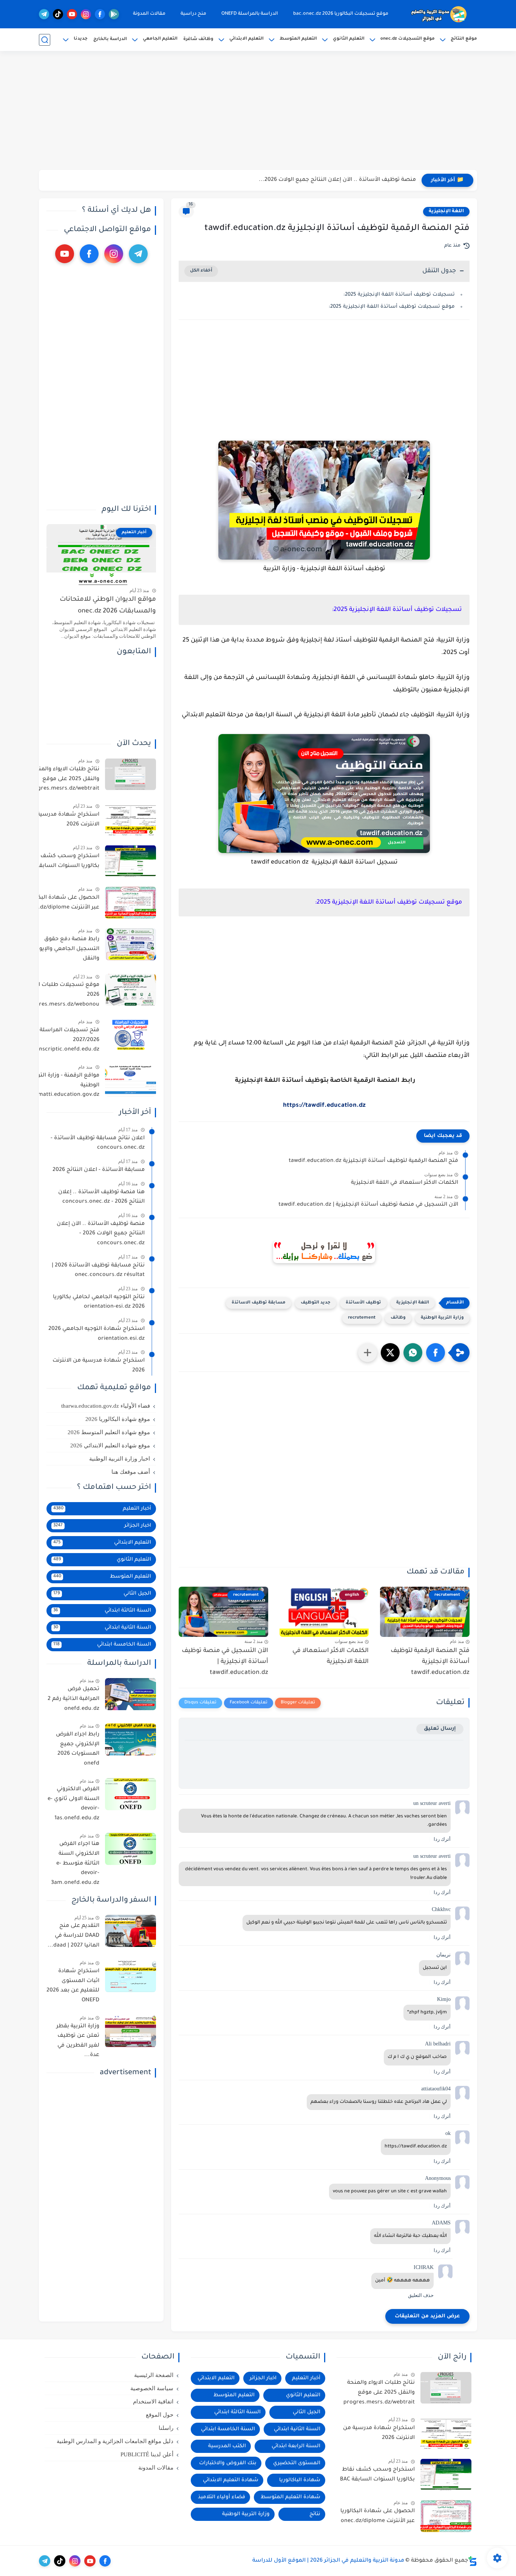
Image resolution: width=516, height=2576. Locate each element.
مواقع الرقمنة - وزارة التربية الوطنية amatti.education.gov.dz (65, 1085)
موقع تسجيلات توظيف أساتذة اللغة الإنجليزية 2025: (392, 307)
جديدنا (81, 39)
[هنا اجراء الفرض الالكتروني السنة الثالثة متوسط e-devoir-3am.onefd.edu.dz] (131, 1849)
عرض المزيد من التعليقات (427, 2316)
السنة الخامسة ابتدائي (102, 1645)
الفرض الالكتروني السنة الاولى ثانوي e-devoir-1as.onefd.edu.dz (73, 1804)
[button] (436, 1353)
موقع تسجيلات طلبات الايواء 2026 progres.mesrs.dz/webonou (62, 995)
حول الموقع (160, 2415)
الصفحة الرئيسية (154, 2375)
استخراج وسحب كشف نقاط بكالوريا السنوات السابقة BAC (62, 861)
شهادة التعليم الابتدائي (231, 2480)
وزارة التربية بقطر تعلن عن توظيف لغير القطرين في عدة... (78, 2041)
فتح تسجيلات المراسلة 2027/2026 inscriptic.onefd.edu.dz (68, 1040)
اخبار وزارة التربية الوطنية (120, 1459)
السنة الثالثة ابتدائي (102, 1611)
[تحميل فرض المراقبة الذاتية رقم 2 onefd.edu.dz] (131, 1694)
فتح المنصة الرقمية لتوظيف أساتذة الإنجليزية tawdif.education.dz (373, 1161)
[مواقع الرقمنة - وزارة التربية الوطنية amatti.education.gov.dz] (131, 1081)
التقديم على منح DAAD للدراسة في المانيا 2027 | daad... (73, 1936)
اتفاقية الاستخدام (153, 2402)
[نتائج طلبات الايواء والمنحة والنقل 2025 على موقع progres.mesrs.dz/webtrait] (131, 774)
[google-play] (114, 14)
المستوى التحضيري (297, 2463)
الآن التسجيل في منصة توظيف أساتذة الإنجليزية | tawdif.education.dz (368, 1205)
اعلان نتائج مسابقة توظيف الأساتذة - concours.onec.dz (98, 1143)
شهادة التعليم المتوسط (290, 2497)
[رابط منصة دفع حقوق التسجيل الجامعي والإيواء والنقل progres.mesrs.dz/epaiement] (131, 944)
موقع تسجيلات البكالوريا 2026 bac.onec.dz (341, 14)
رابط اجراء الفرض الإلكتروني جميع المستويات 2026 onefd (78, 1749)
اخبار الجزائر (102, 1526)
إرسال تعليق (440, 1729)
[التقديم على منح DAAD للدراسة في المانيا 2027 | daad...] (131, 1931)
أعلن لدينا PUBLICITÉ (147, 2454)
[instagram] (86, 14)
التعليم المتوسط (298, 39)
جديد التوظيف (316, 1303)
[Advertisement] (258, 111)
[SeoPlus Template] (473, 2561)
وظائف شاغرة (198, 39)
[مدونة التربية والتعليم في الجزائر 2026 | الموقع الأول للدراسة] (439, 14)
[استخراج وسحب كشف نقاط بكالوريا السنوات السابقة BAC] (131, 861)
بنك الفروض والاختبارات (228, 2463)
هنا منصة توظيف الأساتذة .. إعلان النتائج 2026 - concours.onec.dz (331, 180)
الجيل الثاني (102, 1594)
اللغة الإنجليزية (446, 211)
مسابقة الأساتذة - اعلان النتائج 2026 (99, 1170)
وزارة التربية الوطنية (442, 1318)
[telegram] (44, 14)
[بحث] (45, 40)
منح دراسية (193, 14)
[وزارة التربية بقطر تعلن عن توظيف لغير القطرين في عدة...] (131, 2031)
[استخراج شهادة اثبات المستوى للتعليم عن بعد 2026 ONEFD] (131, 1976)
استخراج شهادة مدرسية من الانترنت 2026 (63, 820)
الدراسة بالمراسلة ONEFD (250, 14)
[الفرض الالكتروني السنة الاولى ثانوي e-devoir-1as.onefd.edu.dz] (131, 1794)
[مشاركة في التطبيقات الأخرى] (368, 1353)
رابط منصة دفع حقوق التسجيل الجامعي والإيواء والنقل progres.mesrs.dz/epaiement (61, 950)
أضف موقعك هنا (131, 1472)
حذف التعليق (421, 2295)
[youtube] (72, 14)
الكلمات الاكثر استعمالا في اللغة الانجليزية (405, 1183)
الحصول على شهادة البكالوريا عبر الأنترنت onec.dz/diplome (62, 903)
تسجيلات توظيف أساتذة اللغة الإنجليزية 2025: (399, 295)
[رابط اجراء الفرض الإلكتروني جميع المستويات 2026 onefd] (131, 1739)
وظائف (398, 1318)
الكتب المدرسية (227, 2446)
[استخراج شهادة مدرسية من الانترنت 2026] (131, 820)
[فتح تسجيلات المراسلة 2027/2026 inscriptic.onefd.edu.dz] (131, 1035)
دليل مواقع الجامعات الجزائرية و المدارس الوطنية (115, 2441)
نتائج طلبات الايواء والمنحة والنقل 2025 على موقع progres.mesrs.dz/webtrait (64, 779)
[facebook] (100, 14)
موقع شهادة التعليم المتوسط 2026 (109, 1432)
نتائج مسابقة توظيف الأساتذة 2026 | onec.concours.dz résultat (98, 1270)
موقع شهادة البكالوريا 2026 (118, 1419)
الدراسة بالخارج (110, 39)
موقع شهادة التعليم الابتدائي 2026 (110, 1445)
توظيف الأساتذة (363, 1303)
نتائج (315, 2514)
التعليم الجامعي (160, 39)
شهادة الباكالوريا (300, 2480)
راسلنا (166, 2428)
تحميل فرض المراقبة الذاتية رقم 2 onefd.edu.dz (73, 1699)
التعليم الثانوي (349, 39)
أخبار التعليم (102, 1509)
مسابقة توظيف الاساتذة (259, 1303)
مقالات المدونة (149, 14)
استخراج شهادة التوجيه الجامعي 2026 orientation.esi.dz (97, 1334)
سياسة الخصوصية (152, 2388)
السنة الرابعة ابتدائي (296, 2446)
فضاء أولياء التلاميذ (222, 2497)
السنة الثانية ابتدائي (102, 1628)
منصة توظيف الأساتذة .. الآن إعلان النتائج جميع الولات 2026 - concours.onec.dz (101, 1233)
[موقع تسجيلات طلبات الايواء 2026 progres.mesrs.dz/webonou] (131, 990)
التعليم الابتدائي (246, 39)
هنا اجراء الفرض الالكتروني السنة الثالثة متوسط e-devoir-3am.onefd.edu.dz (75, 1863)
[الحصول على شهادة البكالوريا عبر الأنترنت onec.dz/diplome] (131, 903)
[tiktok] (58, 14)
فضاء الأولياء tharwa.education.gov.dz (106, 1406)
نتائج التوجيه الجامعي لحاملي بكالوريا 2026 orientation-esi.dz (99, 1302)
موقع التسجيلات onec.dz (408, 39)
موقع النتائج (464, 39)
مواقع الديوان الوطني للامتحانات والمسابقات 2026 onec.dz (108, 605)
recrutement (362, 1318)
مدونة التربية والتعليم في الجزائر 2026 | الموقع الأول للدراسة (328, 2561)
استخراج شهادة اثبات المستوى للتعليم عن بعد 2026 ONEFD (73, 1986)
